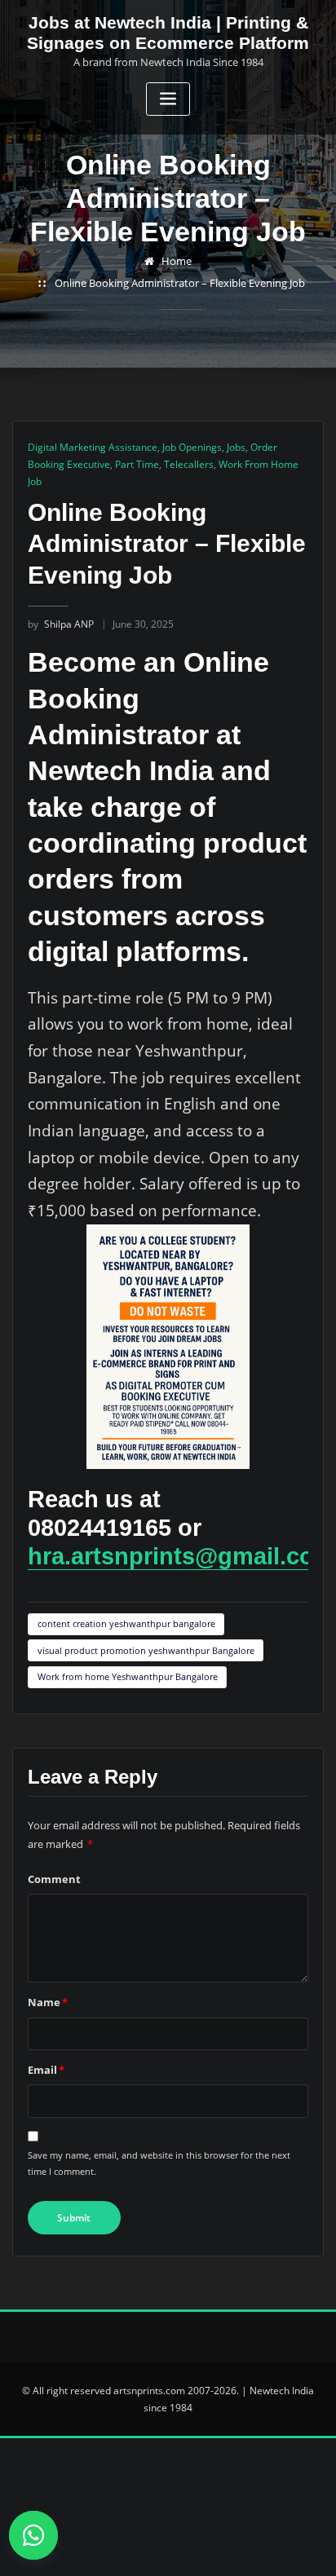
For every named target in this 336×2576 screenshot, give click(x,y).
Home (177, 261)
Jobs (236, 447)
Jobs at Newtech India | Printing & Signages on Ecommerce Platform (168, 33)
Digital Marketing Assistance (93, 447)
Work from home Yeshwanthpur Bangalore (128, 1676)
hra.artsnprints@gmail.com (181, 1556)
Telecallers (189, 464)
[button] (41, 2535)
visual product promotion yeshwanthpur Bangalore (146, 1650)
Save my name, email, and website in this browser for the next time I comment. (159, 2163)
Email (46, 2070)
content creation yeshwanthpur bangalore (126, 1623)
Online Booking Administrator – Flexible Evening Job (180, 283)
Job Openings (192, 447)
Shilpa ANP (61, 624)
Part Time (137, 464)
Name (48, 2002)
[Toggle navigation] (168, 99)
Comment (54, 1879)
